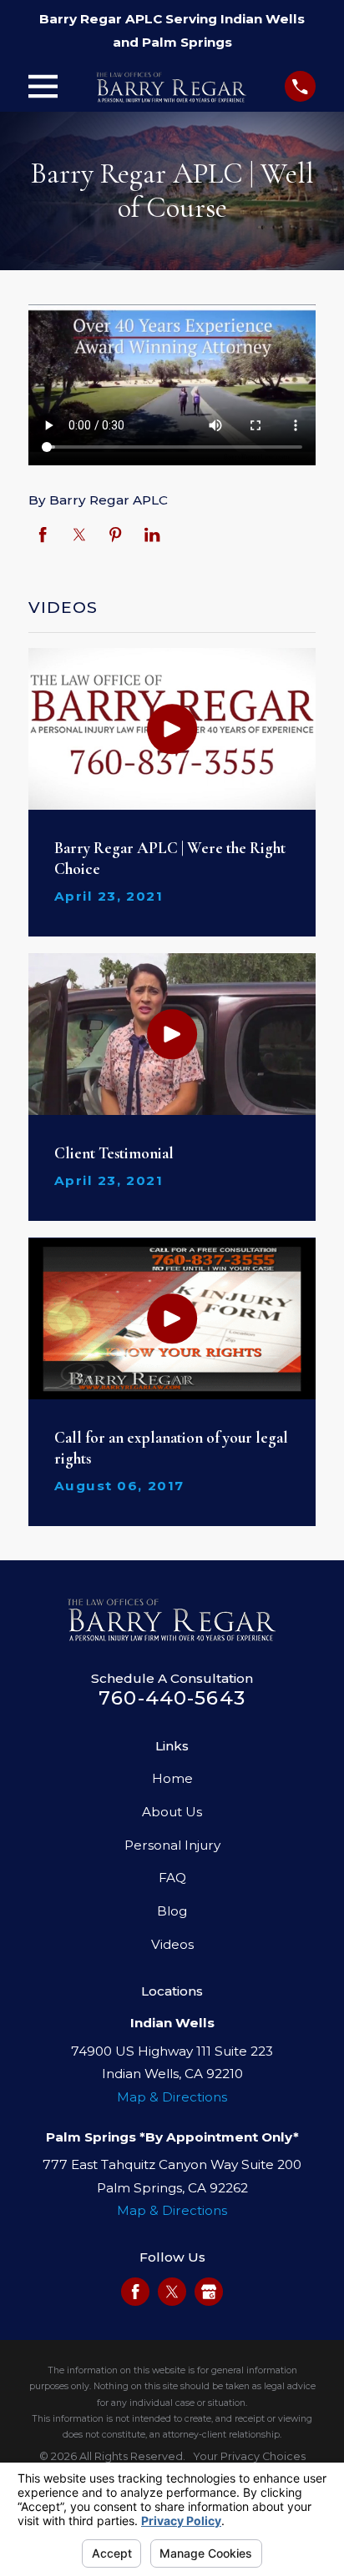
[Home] (172, 87)
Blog (172, 1911)
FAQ (172, 1878)
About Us (172, 1812)
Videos (172, 1944)
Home (172, 1778)
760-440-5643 (172, 1698)
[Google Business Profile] (209, 2292)
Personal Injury (172, 1845)
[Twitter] (172, 2292)
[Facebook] (135, 2292)
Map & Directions (172, 2097)
